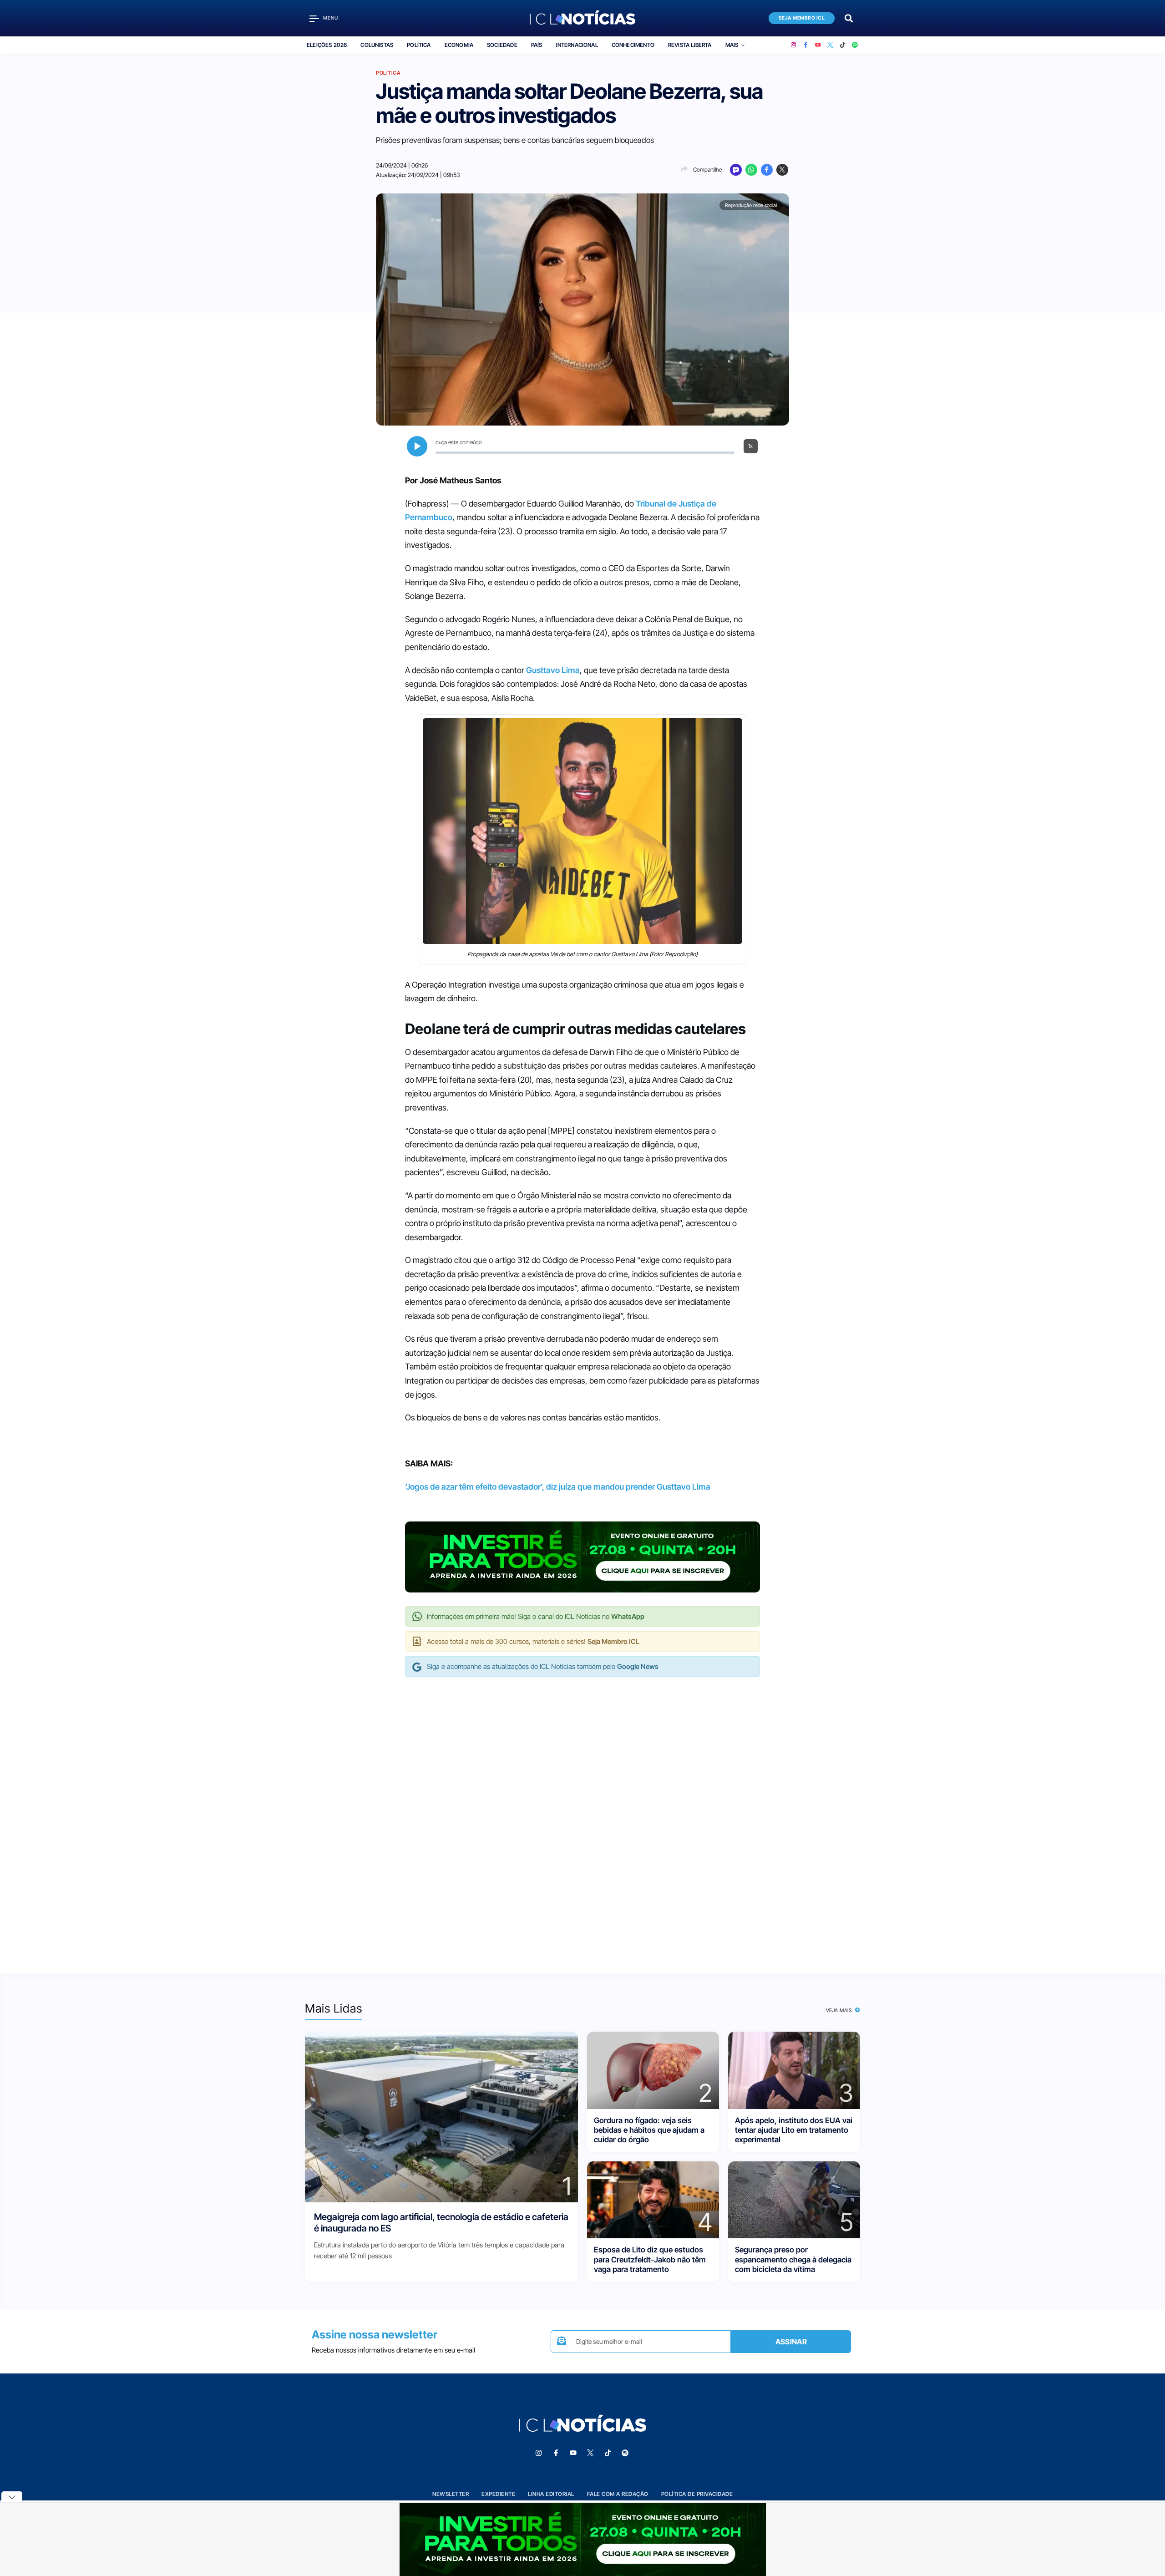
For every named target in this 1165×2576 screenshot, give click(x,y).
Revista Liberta (690, 45)
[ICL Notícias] (583, 18)
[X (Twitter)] (830, 45)
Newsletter (451, 2494)
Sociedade (502, 45)
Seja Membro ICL (802, 18)
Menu (331, 18)
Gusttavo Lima (553, 670)
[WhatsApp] (751, 170)
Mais (732, 45)
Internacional (577, 45)
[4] (653, 2199)
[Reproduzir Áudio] (417, 446)
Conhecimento (633, 45)
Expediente (498, 2494)
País (537, 45)
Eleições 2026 (327, 45)
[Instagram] (793, 45)
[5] (794, 2199)
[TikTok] (843, 45)
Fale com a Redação (618, 2494)
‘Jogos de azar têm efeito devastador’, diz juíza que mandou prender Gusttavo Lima (558, 1487)
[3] (794, 2070)
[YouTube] (818, 45)
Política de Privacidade (697, 2494)
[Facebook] (806, 45)
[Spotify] (855, 45)
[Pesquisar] (849, 18)
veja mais (840, 2010)
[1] (441, 2117)
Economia (459, 45)
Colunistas (377, 45)
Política (419, 45)
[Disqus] (582, 1815)
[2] (653, 2070)
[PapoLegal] (736, 170)
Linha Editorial (551, 2494)
